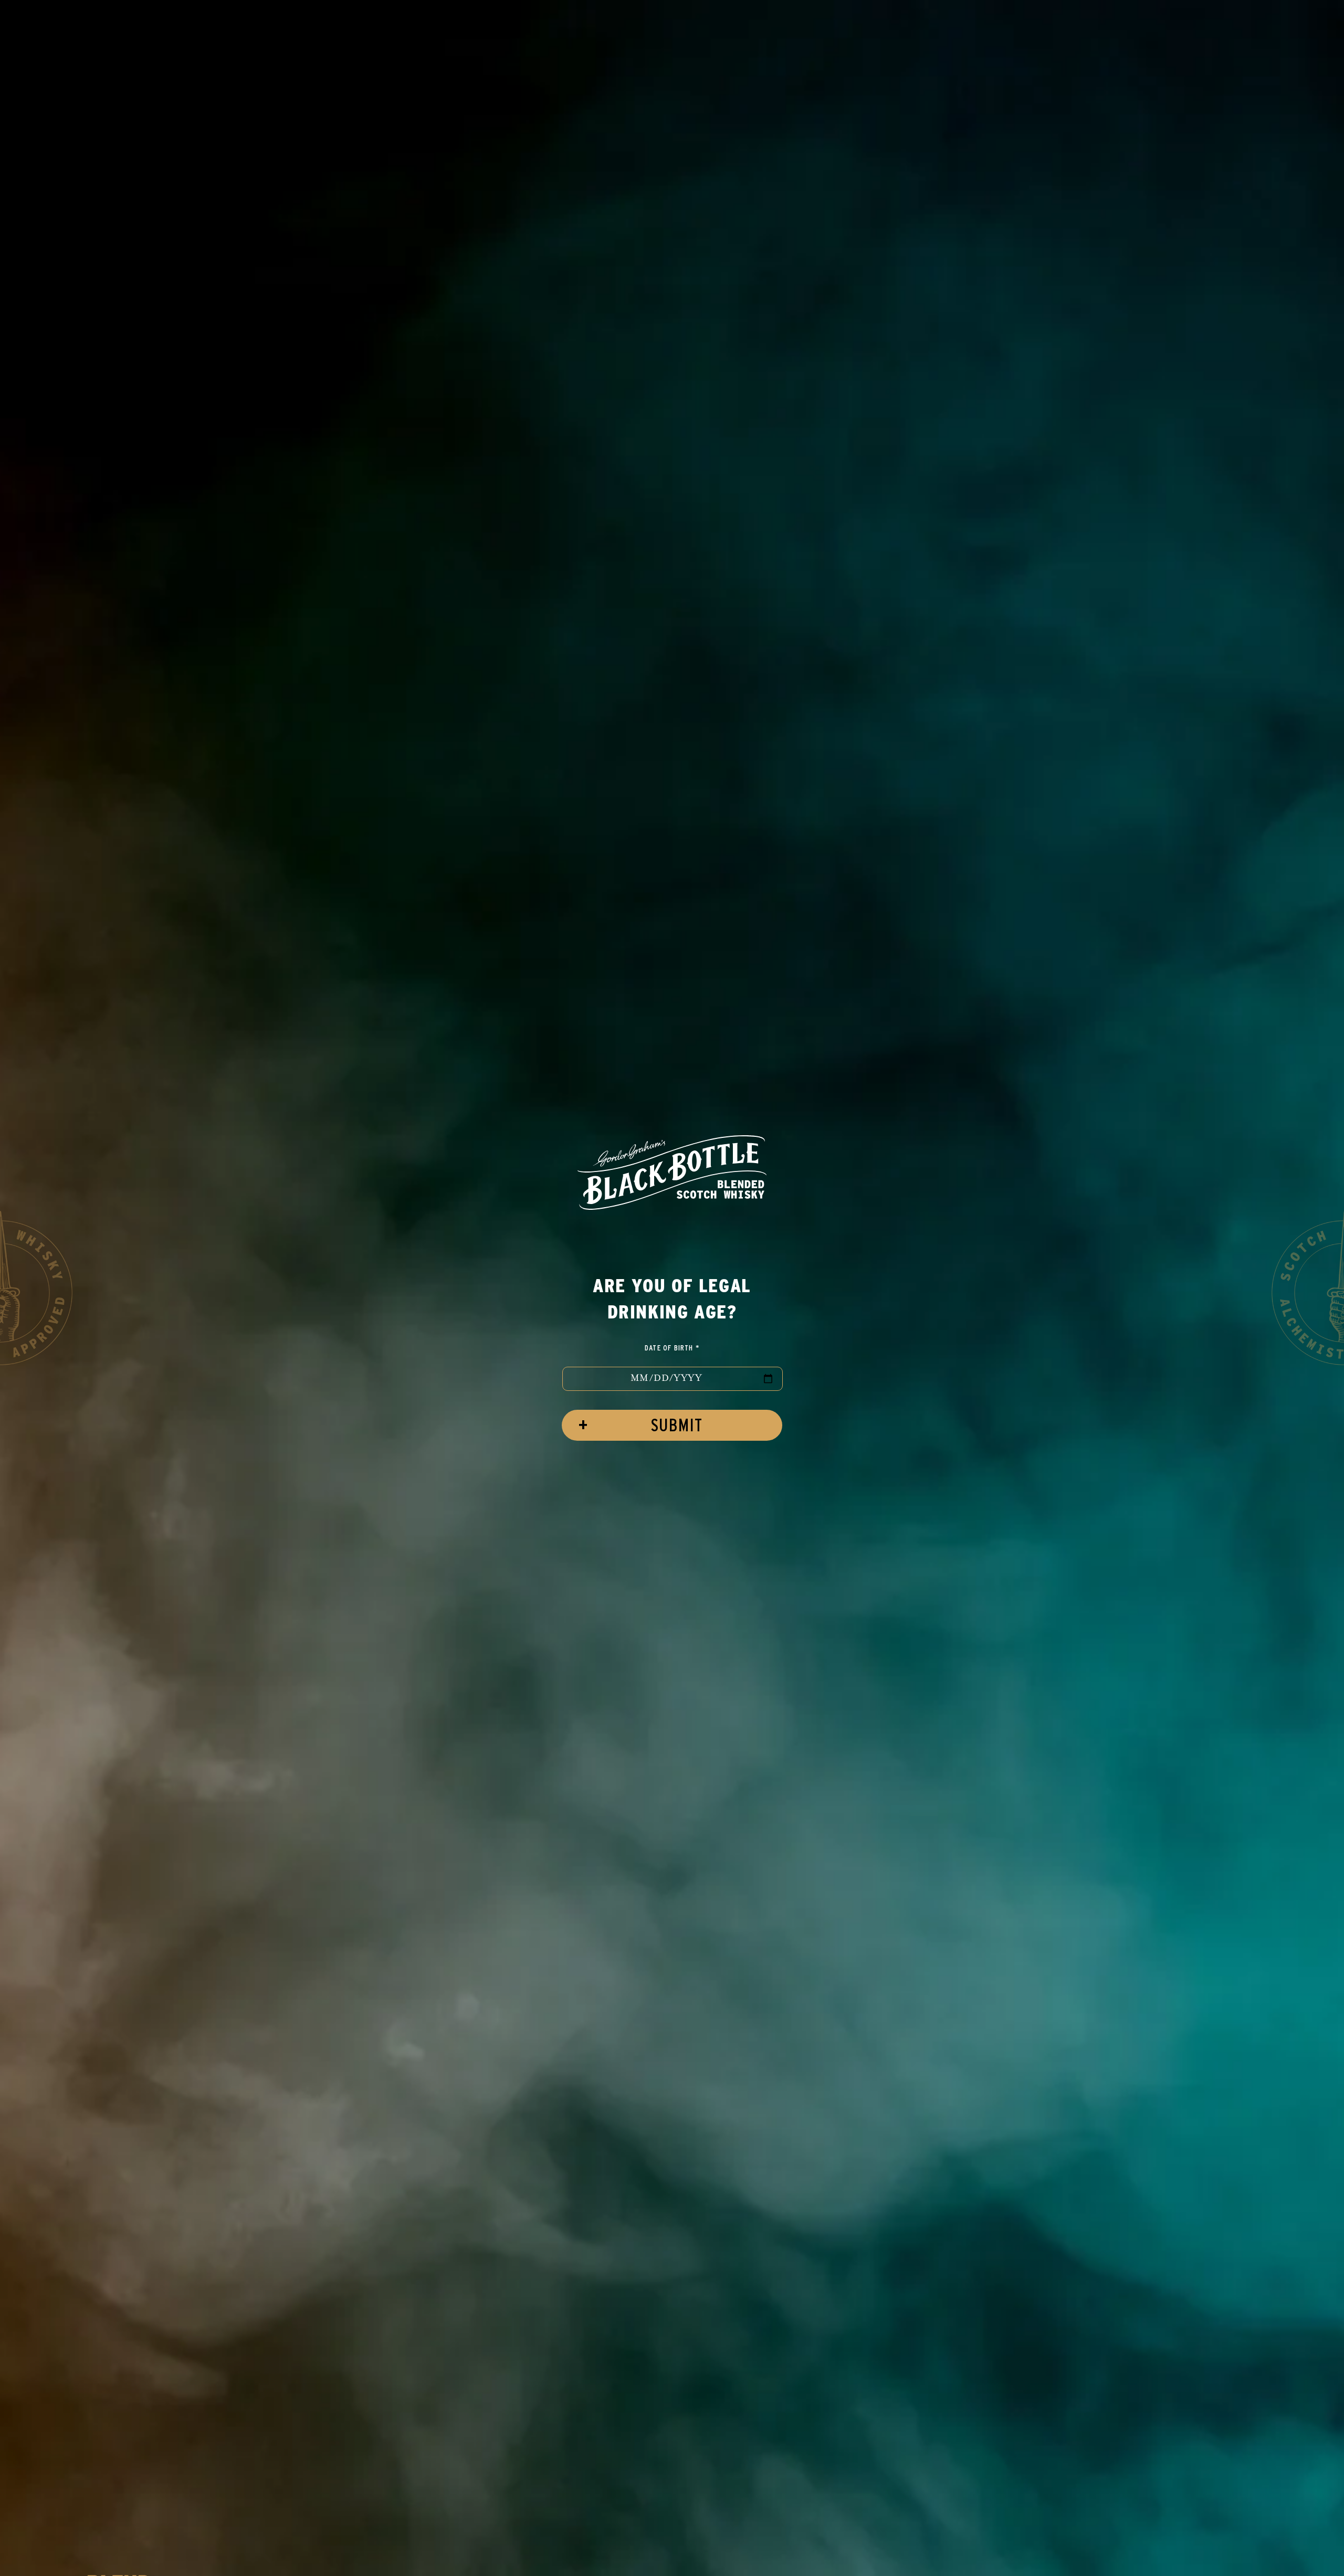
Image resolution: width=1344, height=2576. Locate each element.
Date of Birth (672, 1348)
